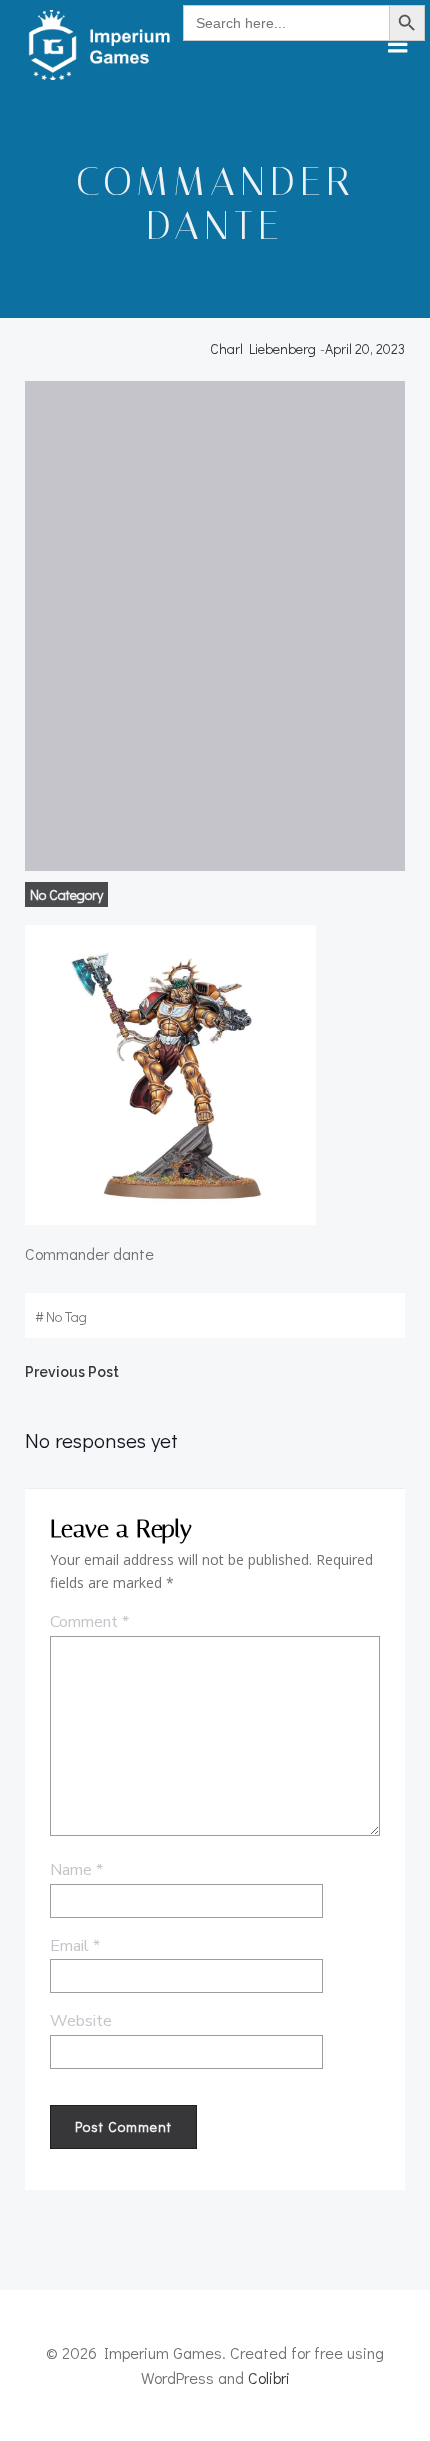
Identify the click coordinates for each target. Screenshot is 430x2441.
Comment (89, 1622)
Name (76, 1870)
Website (81, 2021)
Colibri (269, 2377)
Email (75, 1946)
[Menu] (398, 45)
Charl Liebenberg (263, 348)
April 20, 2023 (365, 348)
